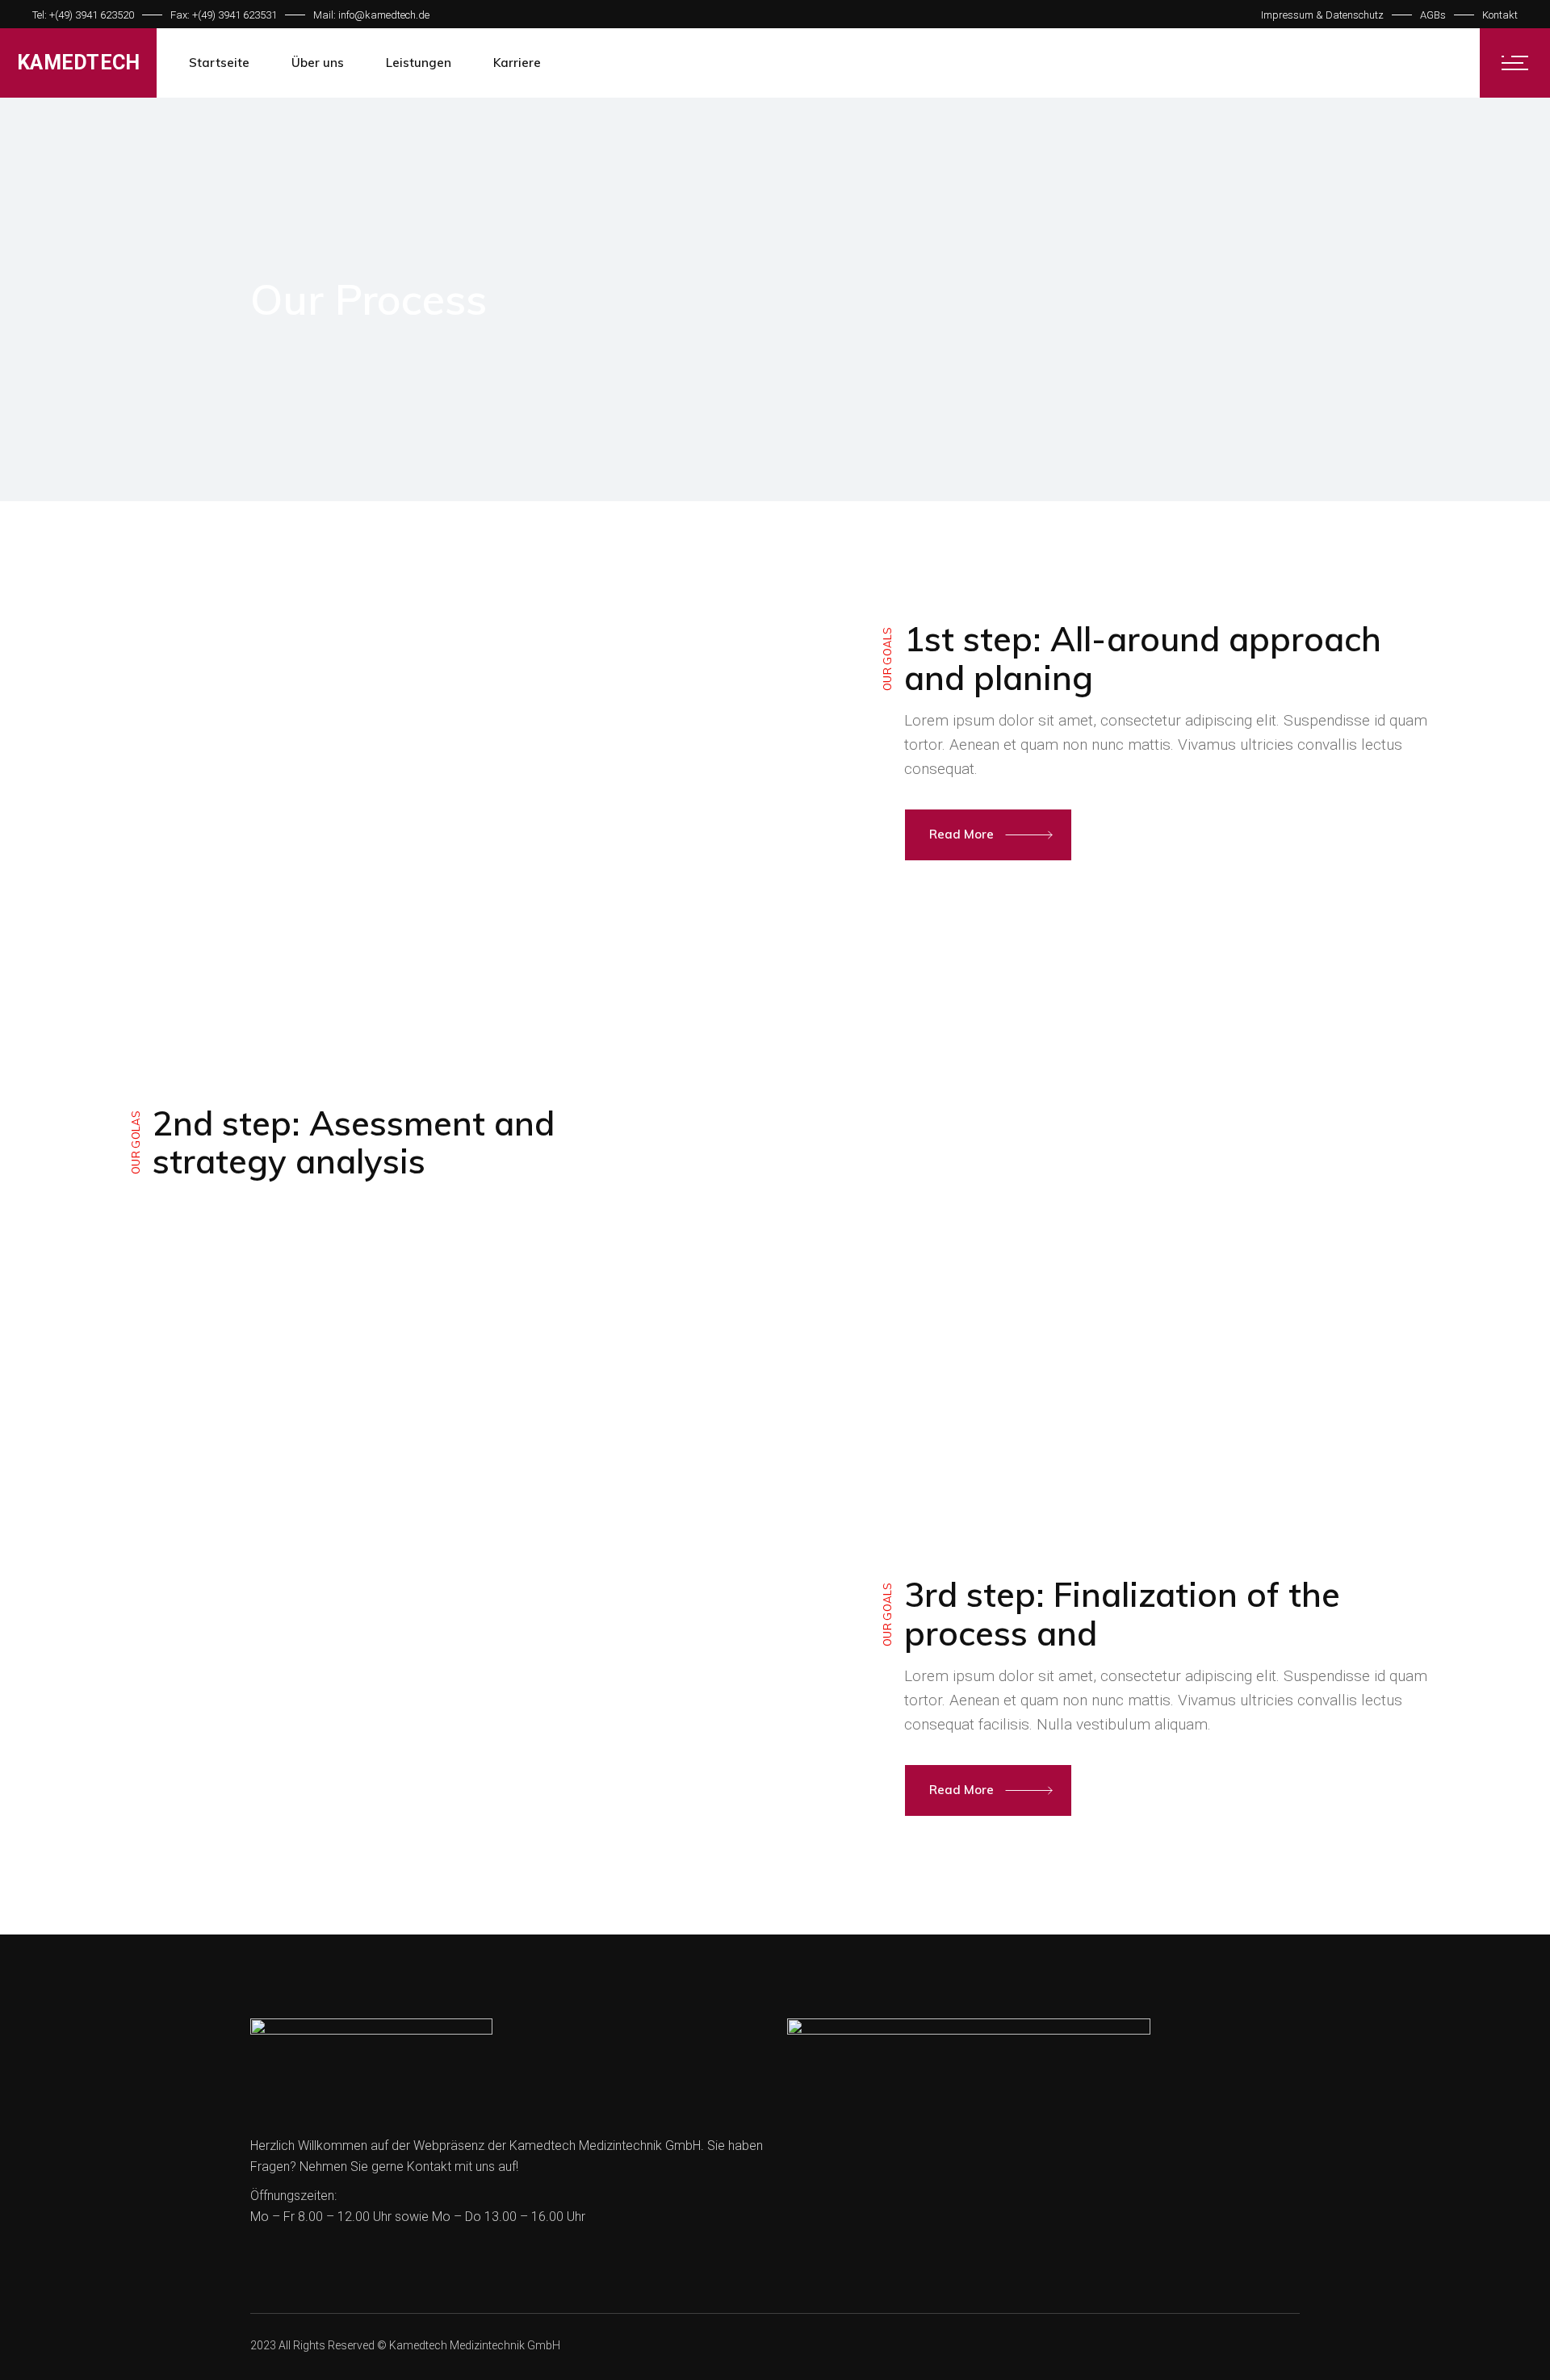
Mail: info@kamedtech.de (371, 15)
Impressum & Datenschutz (1322, 15)
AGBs (1433, 15)
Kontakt (1500, 15)
